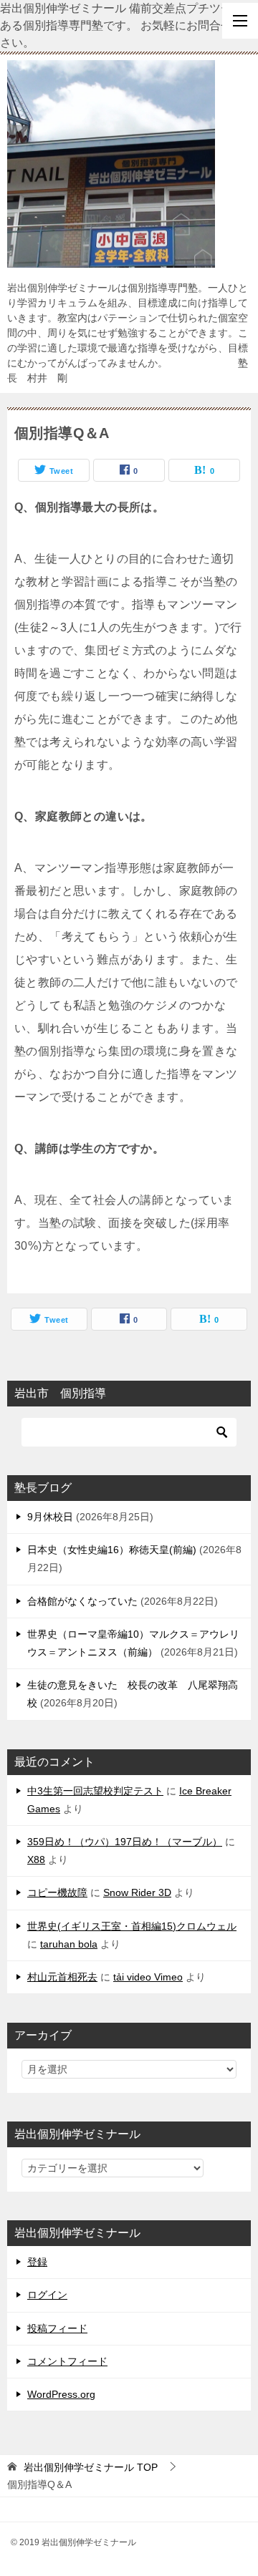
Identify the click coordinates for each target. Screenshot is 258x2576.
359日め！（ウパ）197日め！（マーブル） (125, 1842)
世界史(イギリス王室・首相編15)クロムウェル (132, 1926)
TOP (91, 2467)
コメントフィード (67, 2361)
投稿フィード (57, 2328)
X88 (36, 1860)
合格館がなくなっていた (82, 1601)
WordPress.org (61, 2394)
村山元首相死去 (62, 1977)
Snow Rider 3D (137, 1892)
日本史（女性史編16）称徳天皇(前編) (112, 1550)
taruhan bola (69, 1944)
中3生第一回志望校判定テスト (95, 1791)
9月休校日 (50, 1517)
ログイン (47, 2295)
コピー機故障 (57, 1892)
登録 (37, 2262)
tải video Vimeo (148, 1977)
